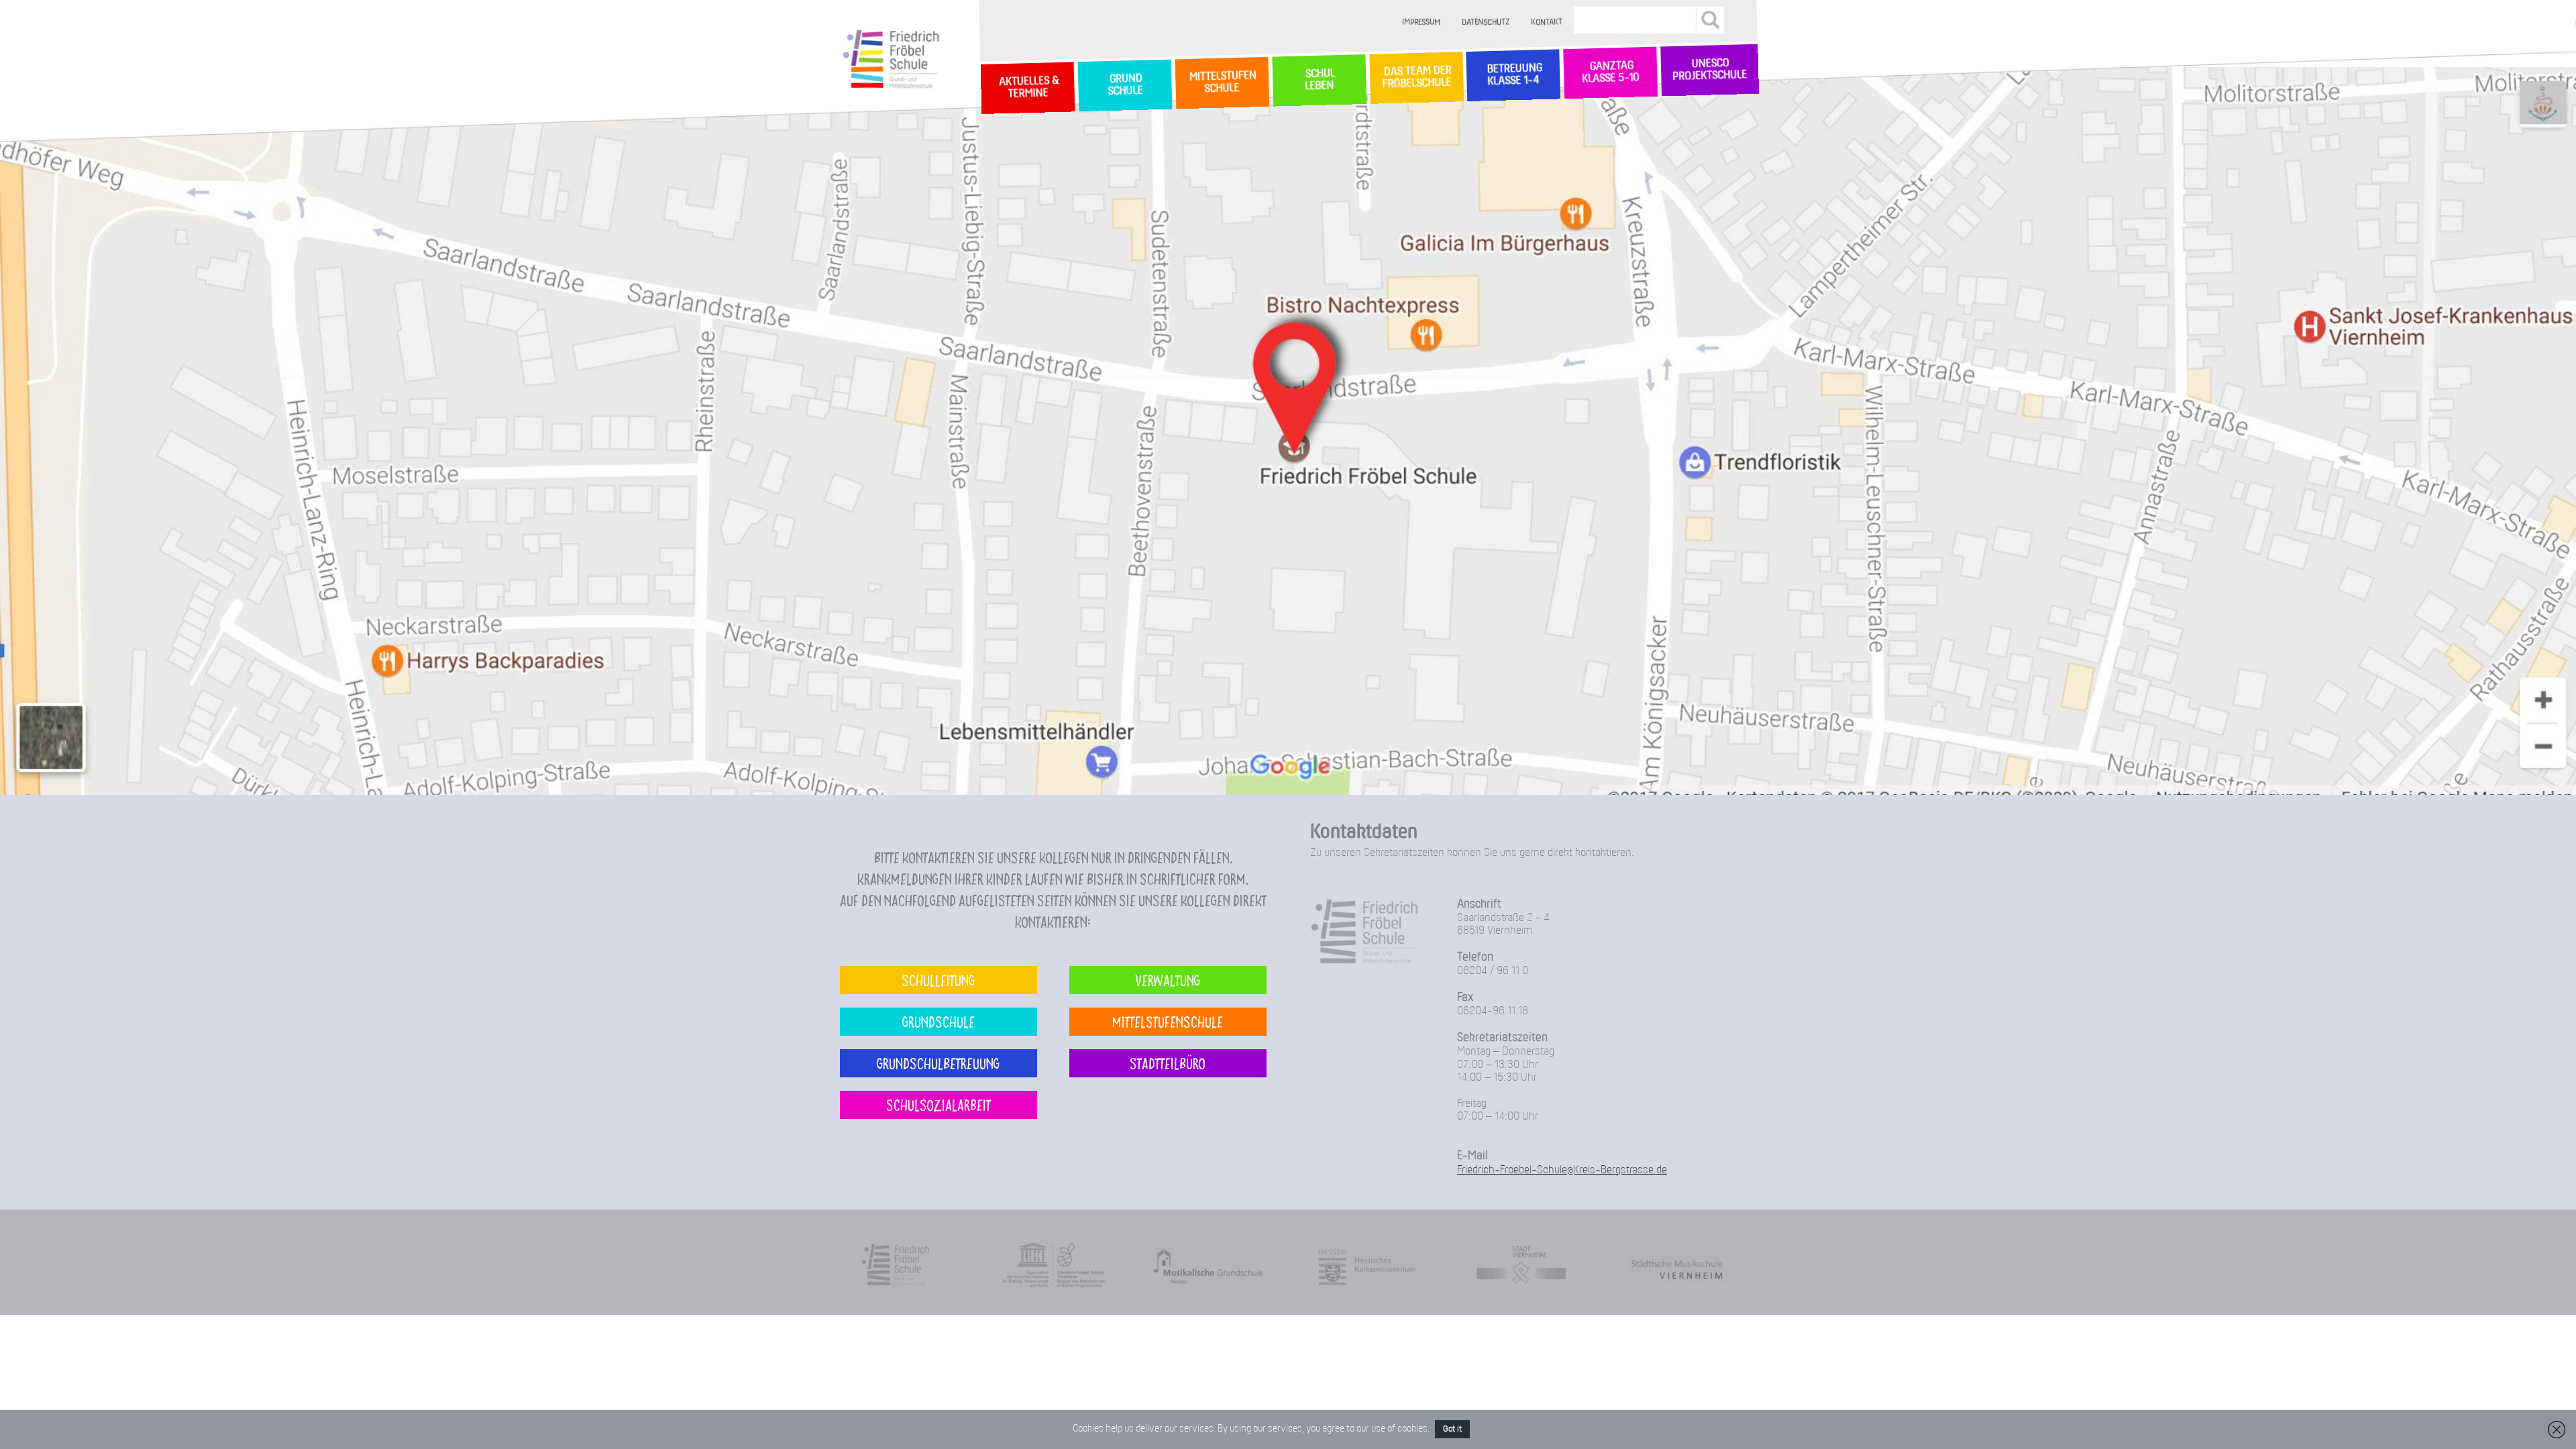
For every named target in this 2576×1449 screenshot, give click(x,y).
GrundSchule (1125, 86)
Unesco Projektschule (1710, 70)
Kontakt (1547, 22)
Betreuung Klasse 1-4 (1513, 75)
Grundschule (938, 1021)
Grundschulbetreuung (938, 1063)
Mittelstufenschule (1168, 1021)
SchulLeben (1319, 80)
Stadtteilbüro (1168, 1063)
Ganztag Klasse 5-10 (1610, 73)
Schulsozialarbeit (938, 1105)
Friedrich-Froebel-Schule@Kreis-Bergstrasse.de (1562, 1170)
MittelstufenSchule (1222, 83)
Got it (1452, 1429)
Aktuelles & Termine (1028, 88)
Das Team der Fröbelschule (1416, 78)
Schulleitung (938, 980)
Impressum (1422, 22)
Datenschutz (1486, 22)
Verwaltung (1168, 980)
